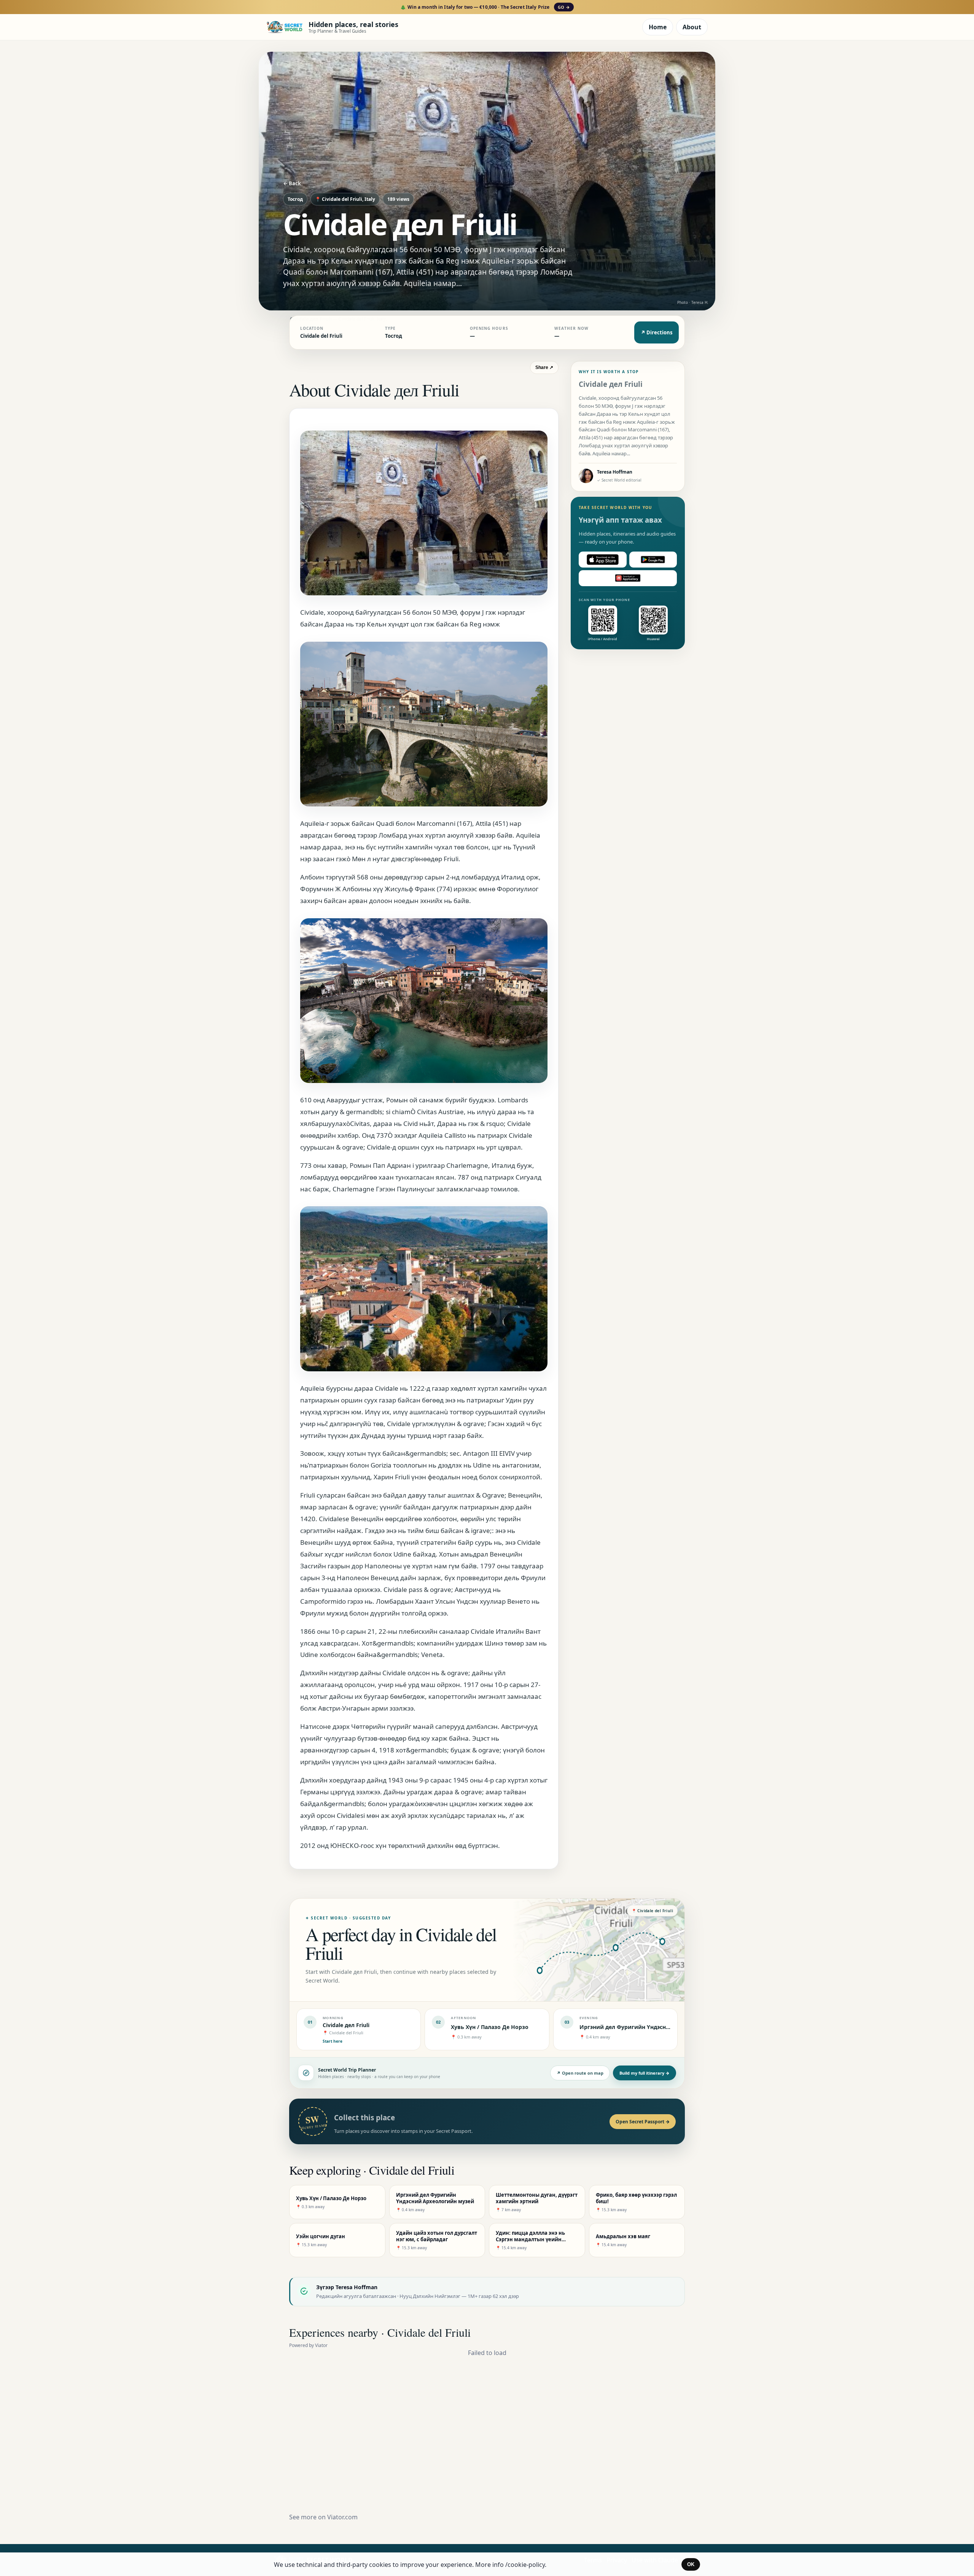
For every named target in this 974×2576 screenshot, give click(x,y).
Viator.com (342, 2517)
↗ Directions (656, 332)
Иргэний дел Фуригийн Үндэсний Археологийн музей (655, 2027)
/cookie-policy (525, 2565)
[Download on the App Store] (603, 560)
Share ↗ (544, 367)
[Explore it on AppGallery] (628, 578)
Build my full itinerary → (645, 2073)
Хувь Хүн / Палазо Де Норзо (490, 2027)
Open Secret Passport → (643, 2122)
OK (691, 2564)
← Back (292, 183)
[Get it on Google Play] (653, 560)
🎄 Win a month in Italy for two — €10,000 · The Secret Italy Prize (485, 7)
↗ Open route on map (580, 2073)
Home (658, 27)
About (692, 27)
